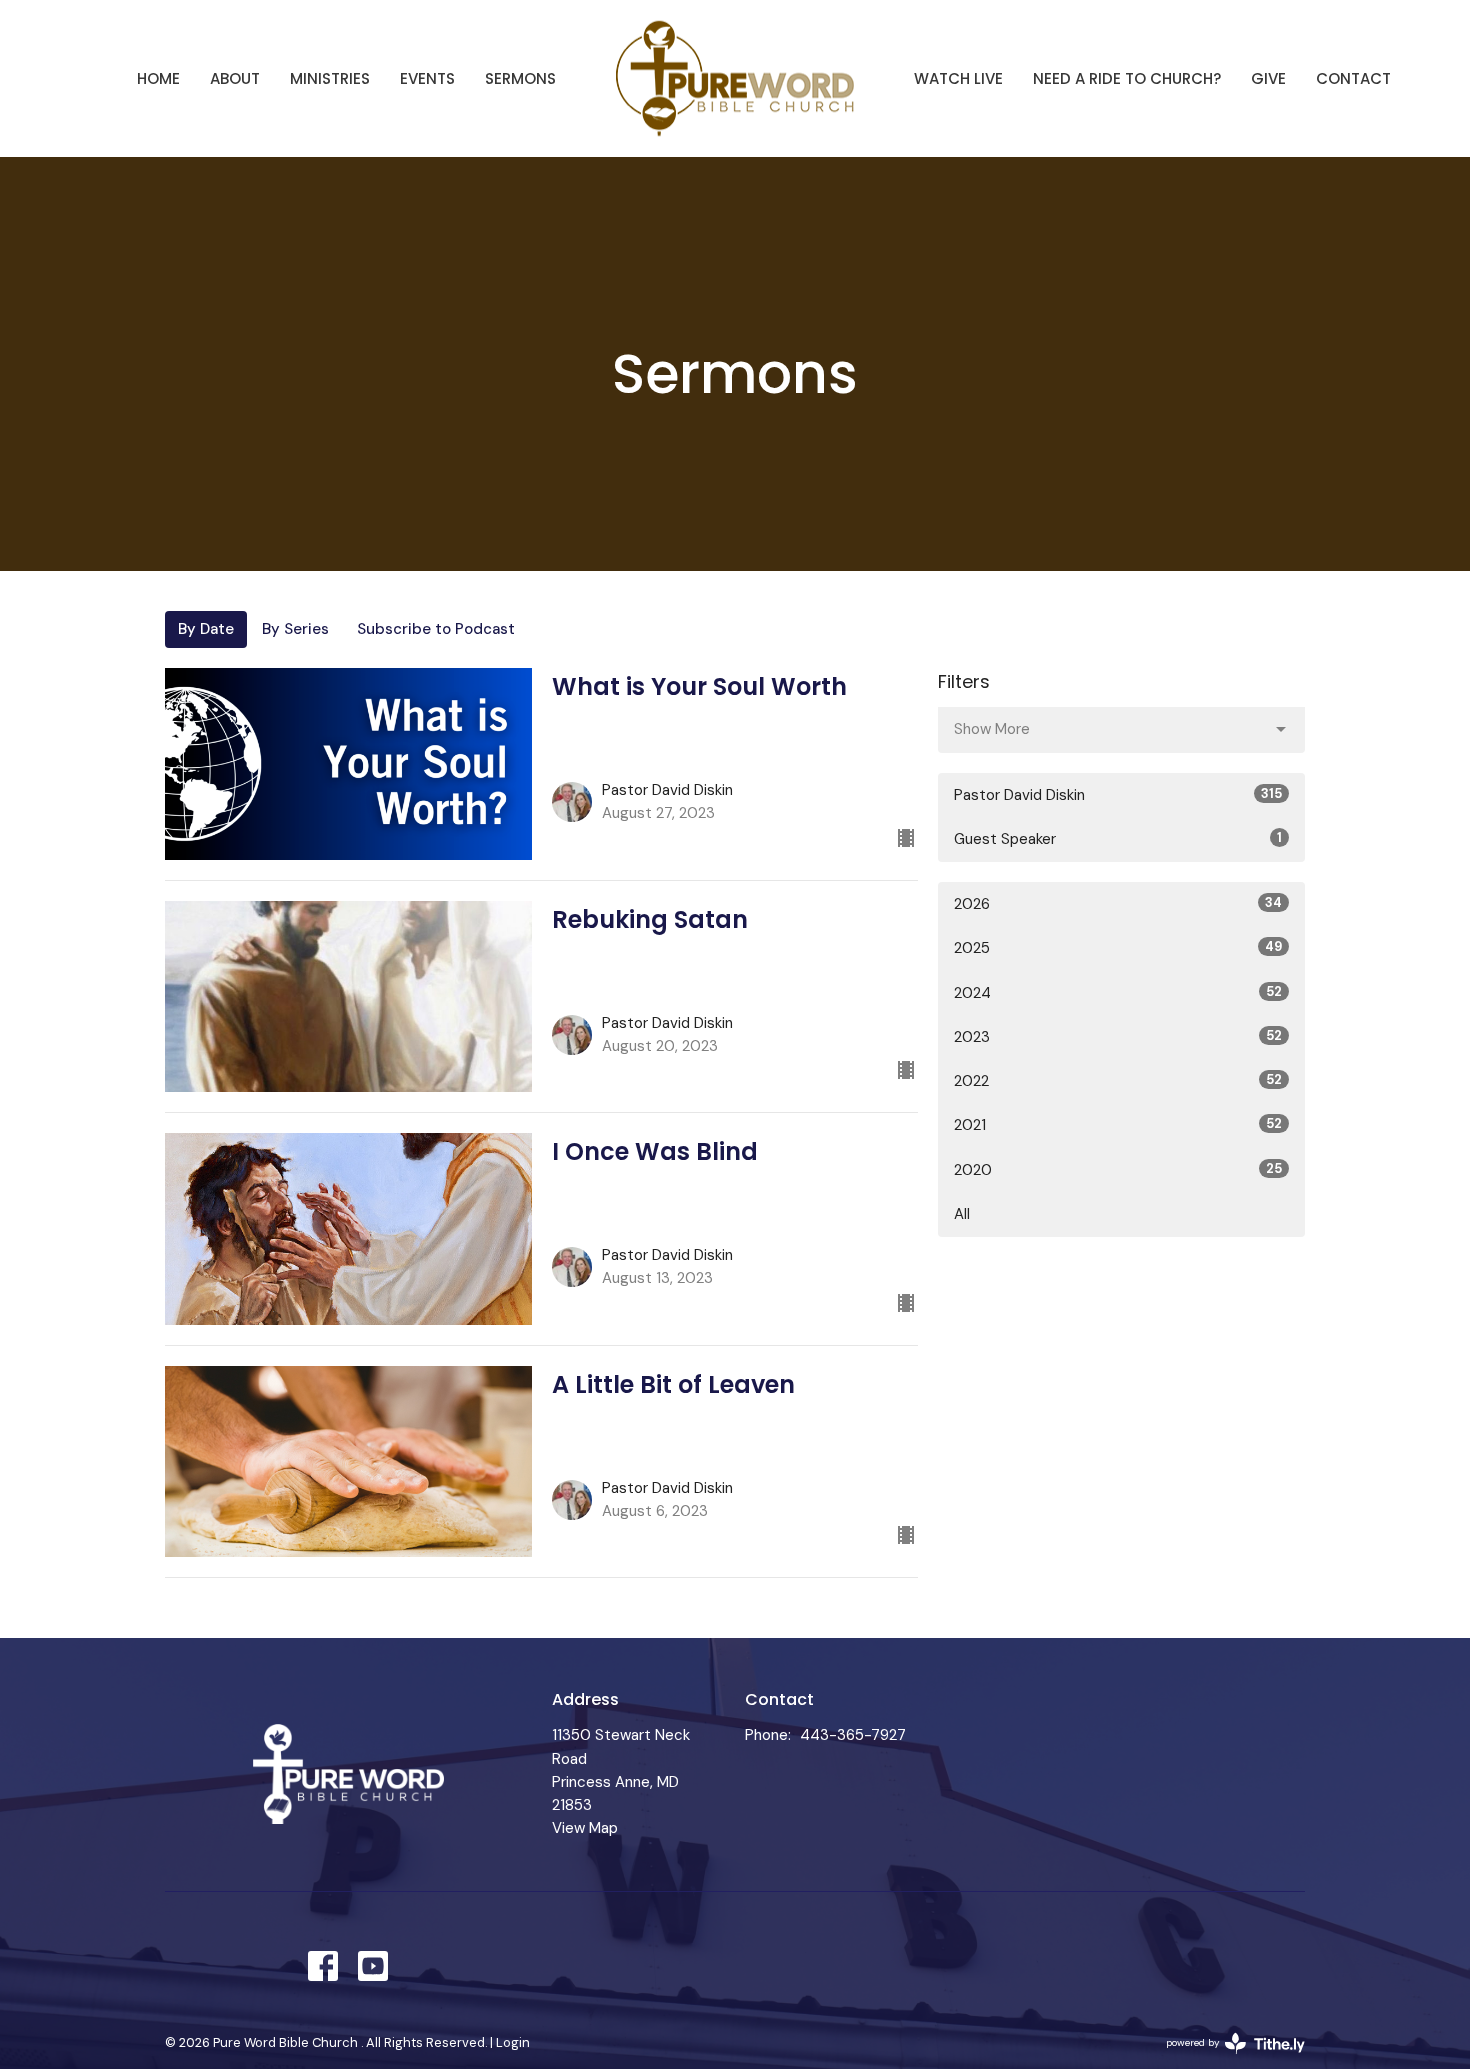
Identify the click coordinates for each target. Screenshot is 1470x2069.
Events (427, 78)
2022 (1118, 1081)
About (235, 78)
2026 (1118, 904)
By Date (206, 629)
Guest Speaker (1118, 839)
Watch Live (958, 78)
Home (158, 78)
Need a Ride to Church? (1127, 78)
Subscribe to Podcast (436, 629)
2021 (1118, 1125)
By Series (295, 629)
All (962, 1214)
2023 (1118, 1037)
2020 (1118, 1170)
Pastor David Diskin (1118, 795)
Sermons (520, 78)
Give (1268, 78)
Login (513, 2042)
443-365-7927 (853, 1735)
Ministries (330, 78)
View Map (585, 1828)
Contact (1353, 78)
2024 (1118, 993)
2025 (1118, 948)
